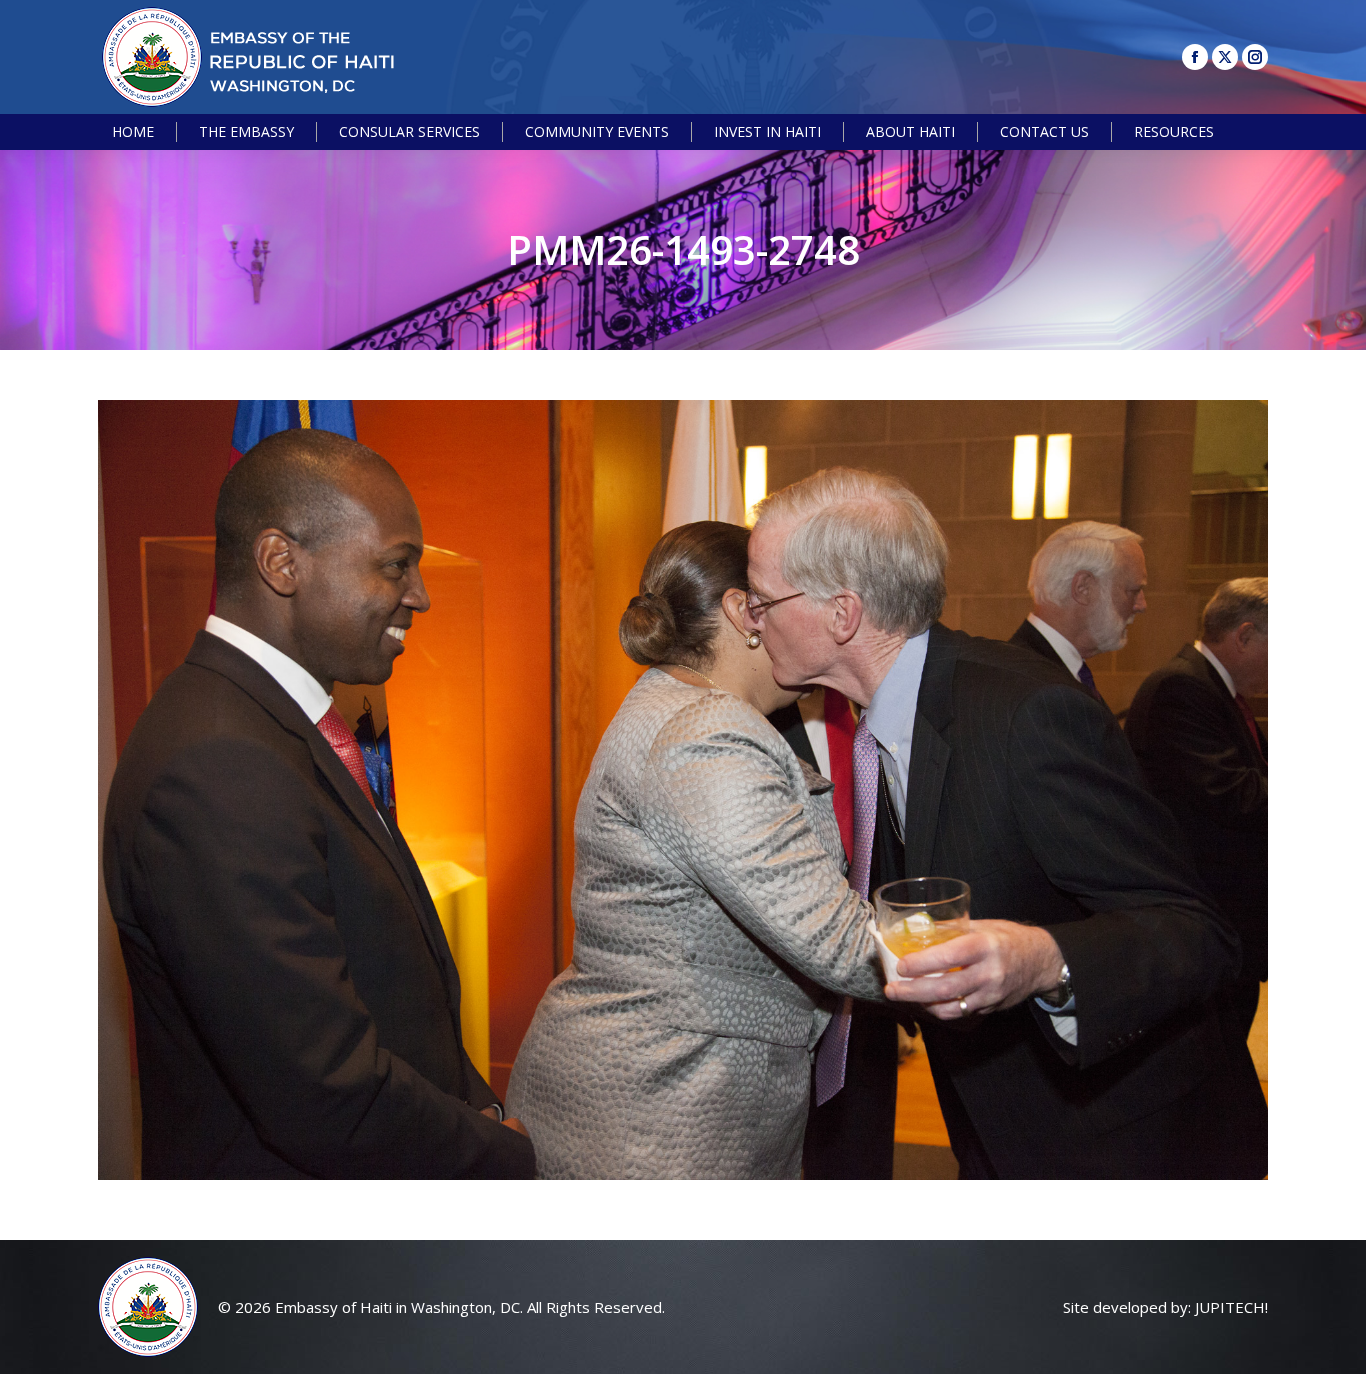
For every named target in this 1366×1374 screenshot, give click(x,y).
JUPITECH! (1231, 1307)
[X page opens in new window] (1225, 57)
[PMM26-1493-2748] (683, 790)
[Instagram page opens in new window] (1255, 57)
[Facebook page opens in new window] (1195, 57)
